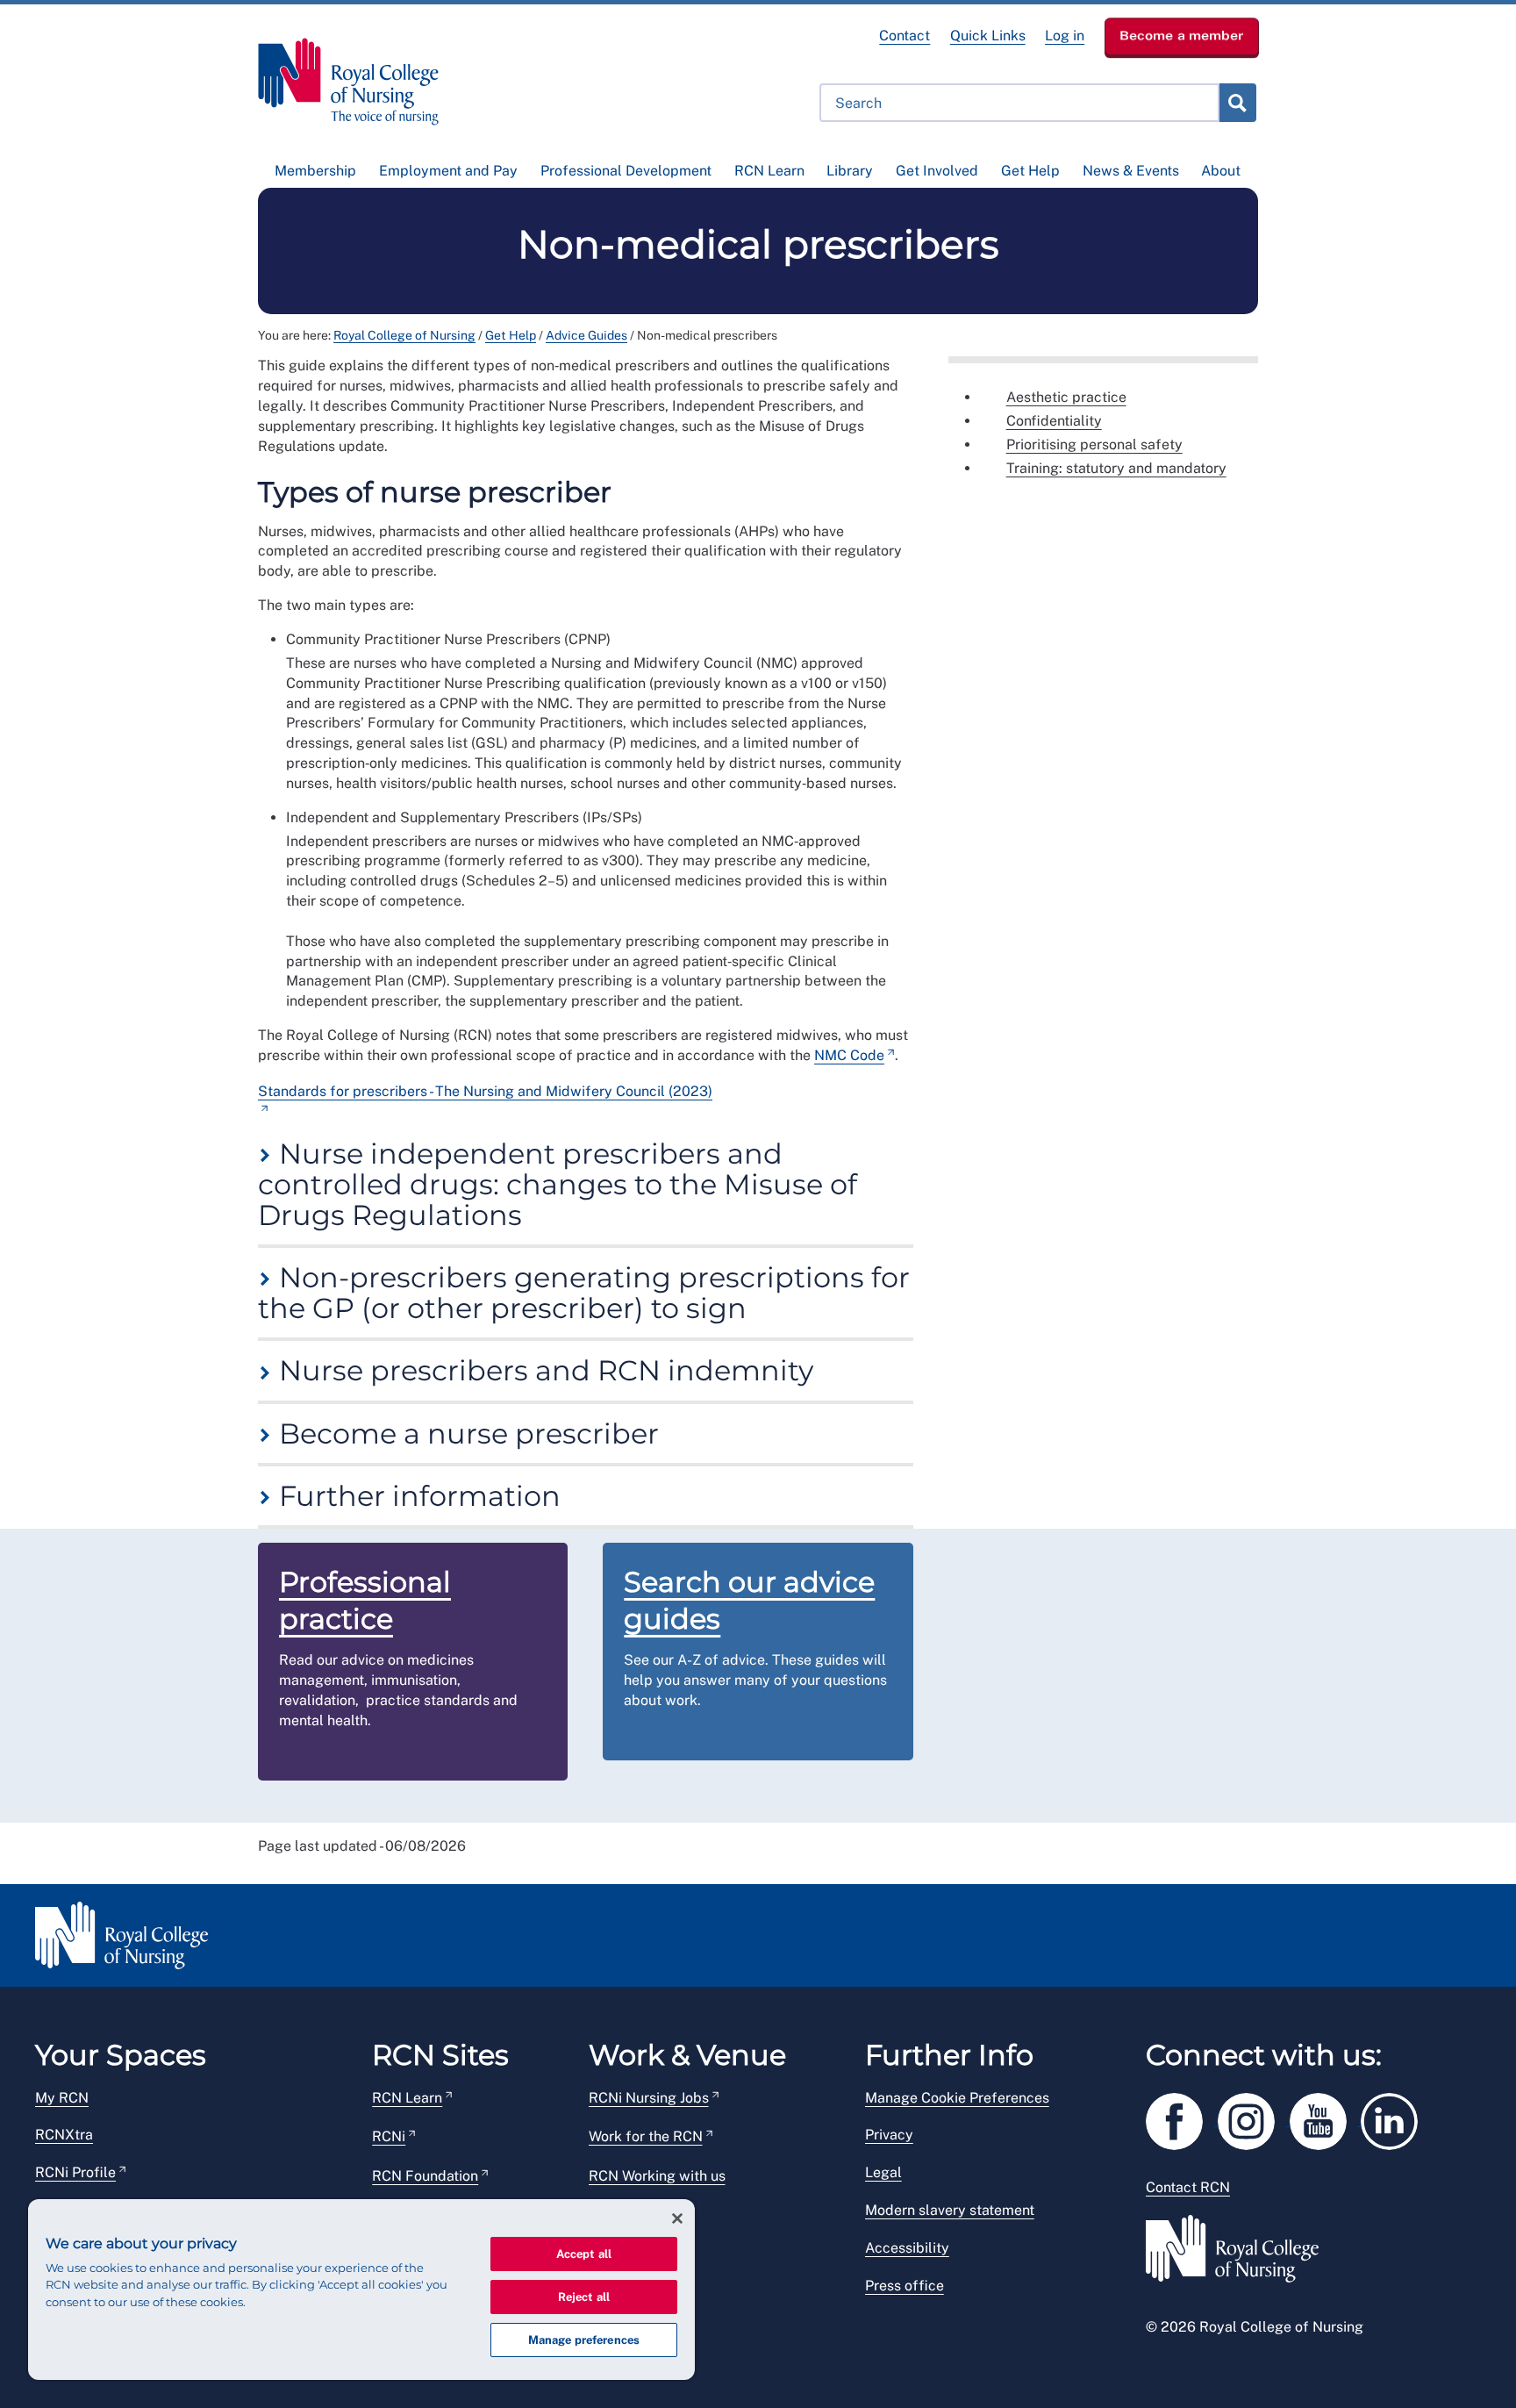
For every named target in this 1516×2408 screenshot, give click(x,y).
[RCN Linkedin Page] (1395, 2118)
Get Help (1030, 171)
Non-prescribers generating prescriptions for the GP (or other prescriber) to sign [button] (584, 1293)
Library (850, 171)
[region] (361, 2290)
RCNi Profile (75, 2172)
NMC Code (849, 1055)
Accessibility (907, 2248)
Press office (905, 2286)
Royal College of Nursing (404, 335)
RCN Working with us (657, 2176)
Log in (1065, 36)
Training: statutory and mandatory (1116, 468)
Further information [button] (416, 1496)
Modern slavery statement (950, 2210)
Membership (315, 171)
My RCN (62, 2098)
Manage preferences (584, 2340)
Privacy (889, 2135)
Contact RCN (1188, 2187)
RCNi (389, 2136)
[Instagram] (1254, 2118)
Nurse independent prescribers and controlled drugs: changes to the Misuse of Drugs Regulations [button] (558, 1185)
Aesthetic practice (1066, 397)
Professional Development (626, 171)
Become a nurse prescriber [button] (465, 1433)
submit (1237, 103)
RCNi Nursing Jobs (649, 2098)
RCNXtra (64, 2135)
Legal (883, 2172)
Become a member (1182, 35)
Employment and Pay (448, 171)
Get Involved (937, 171)
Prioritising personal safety (1094, 444)
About (1221, 171)
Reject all (584, 2297)
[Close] (677, 2218)
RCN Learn (769, 171)
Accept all (584, 2254)
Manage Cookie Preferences (957, 2098)
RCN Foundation (425, 2176)
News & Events (1131, 171)
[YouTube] (1326, 2118)
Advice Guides (586, 335)
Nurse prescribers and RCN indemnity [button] (543, 1370)
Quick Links (988, 36)
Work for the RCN (646, 2136)
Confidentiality (1054, 421)
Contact (905, 36)
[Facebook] (1182, 2118)
